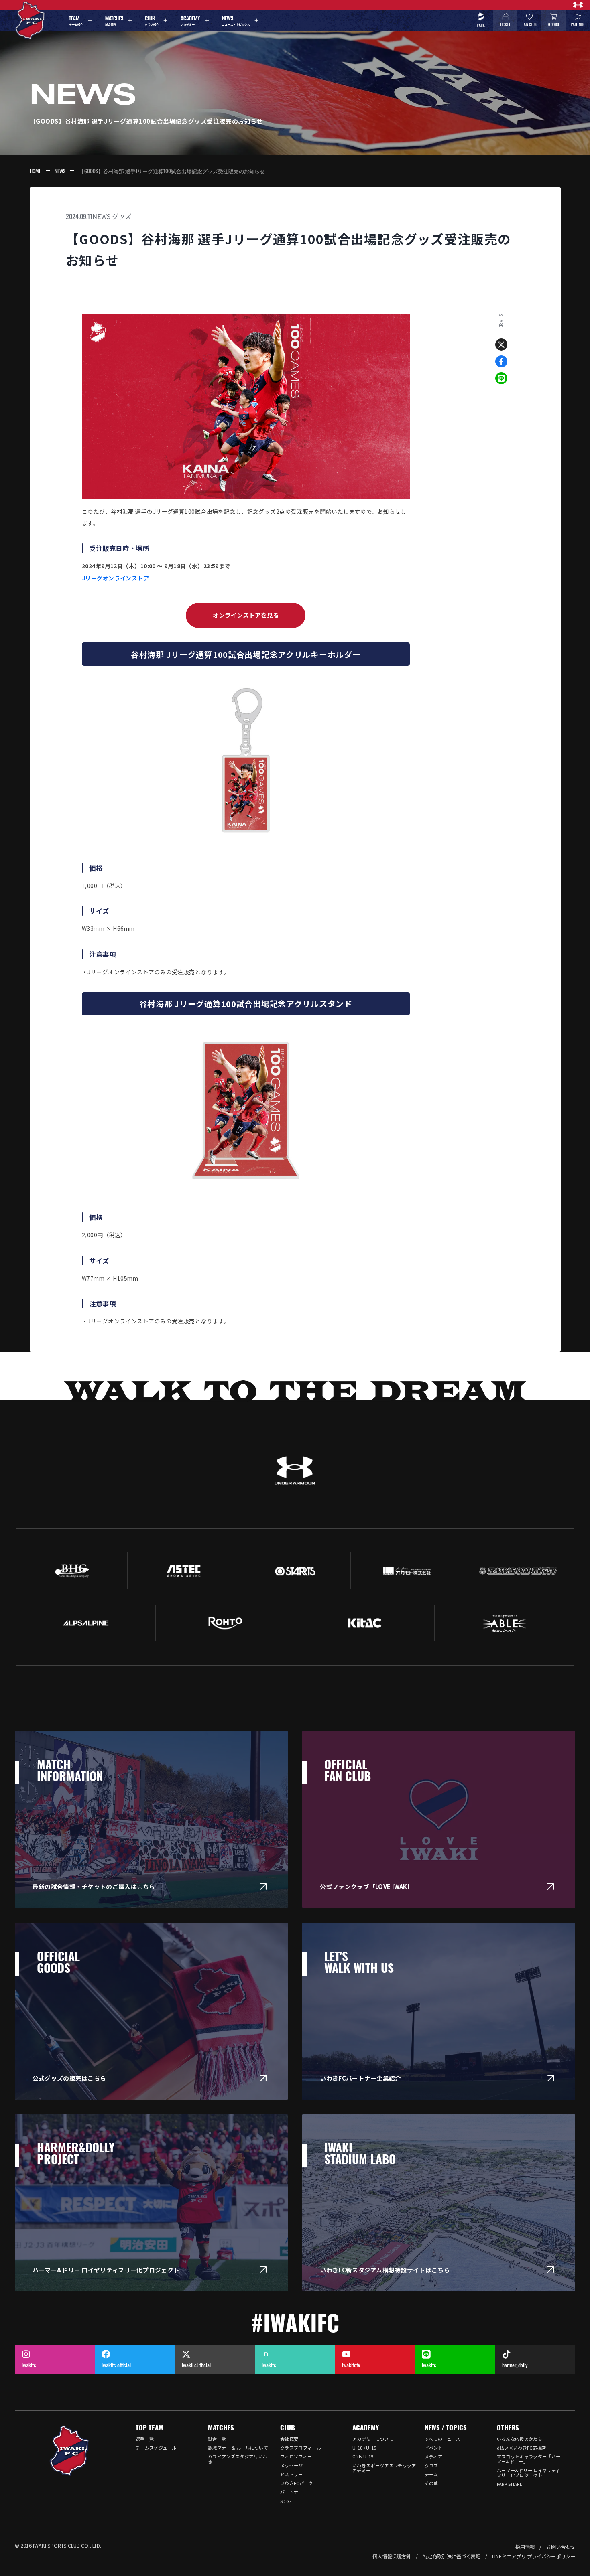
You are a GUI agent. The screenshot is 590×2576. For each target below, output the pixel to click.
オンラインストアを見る (246, 615)
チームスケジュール (156, 2448)
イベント (434, 2448)
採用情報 (525, 2547)
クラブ (431, 2465)
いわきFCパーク (297, 2483)
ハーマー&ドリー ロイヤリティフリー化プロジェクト (529, 2473)
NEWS (60, 171)
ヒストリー (292, 2474)
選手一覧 (145, 2439)
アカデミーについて (373, 2439)
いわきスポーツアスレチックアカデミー (384, 2468)
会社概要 (289, 2439)
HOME (35, 171)
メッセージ (292, 2465)
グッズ (122, 216)
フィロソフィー (296, 2456)
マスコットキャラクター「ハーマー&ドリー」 (529, 2459)
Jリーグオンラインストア (115, 578)
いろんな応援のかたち (520, 2439)
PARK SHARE (510, 2484)
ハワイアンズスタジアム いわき (238, 2459)
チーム (431, 2474)
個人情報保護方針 (392, 2556)
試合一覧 (217, 2439)
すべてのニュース (442, 2439)
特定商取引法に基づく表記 (452, 2556)
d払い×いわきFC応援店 (522, 2448)
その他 (431, 2483)
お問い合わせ (561, 2547)
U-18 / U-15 (364, 2448)
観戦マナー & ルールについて (238, 2448)
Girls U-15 (363, 2456)
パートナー (292, 2492)
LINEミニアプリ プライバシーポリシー (534, 2556)
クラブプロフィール (301, 2448)
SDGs (286, 2501)
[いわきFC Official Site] (69, 2450)
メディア (433, 2456)
